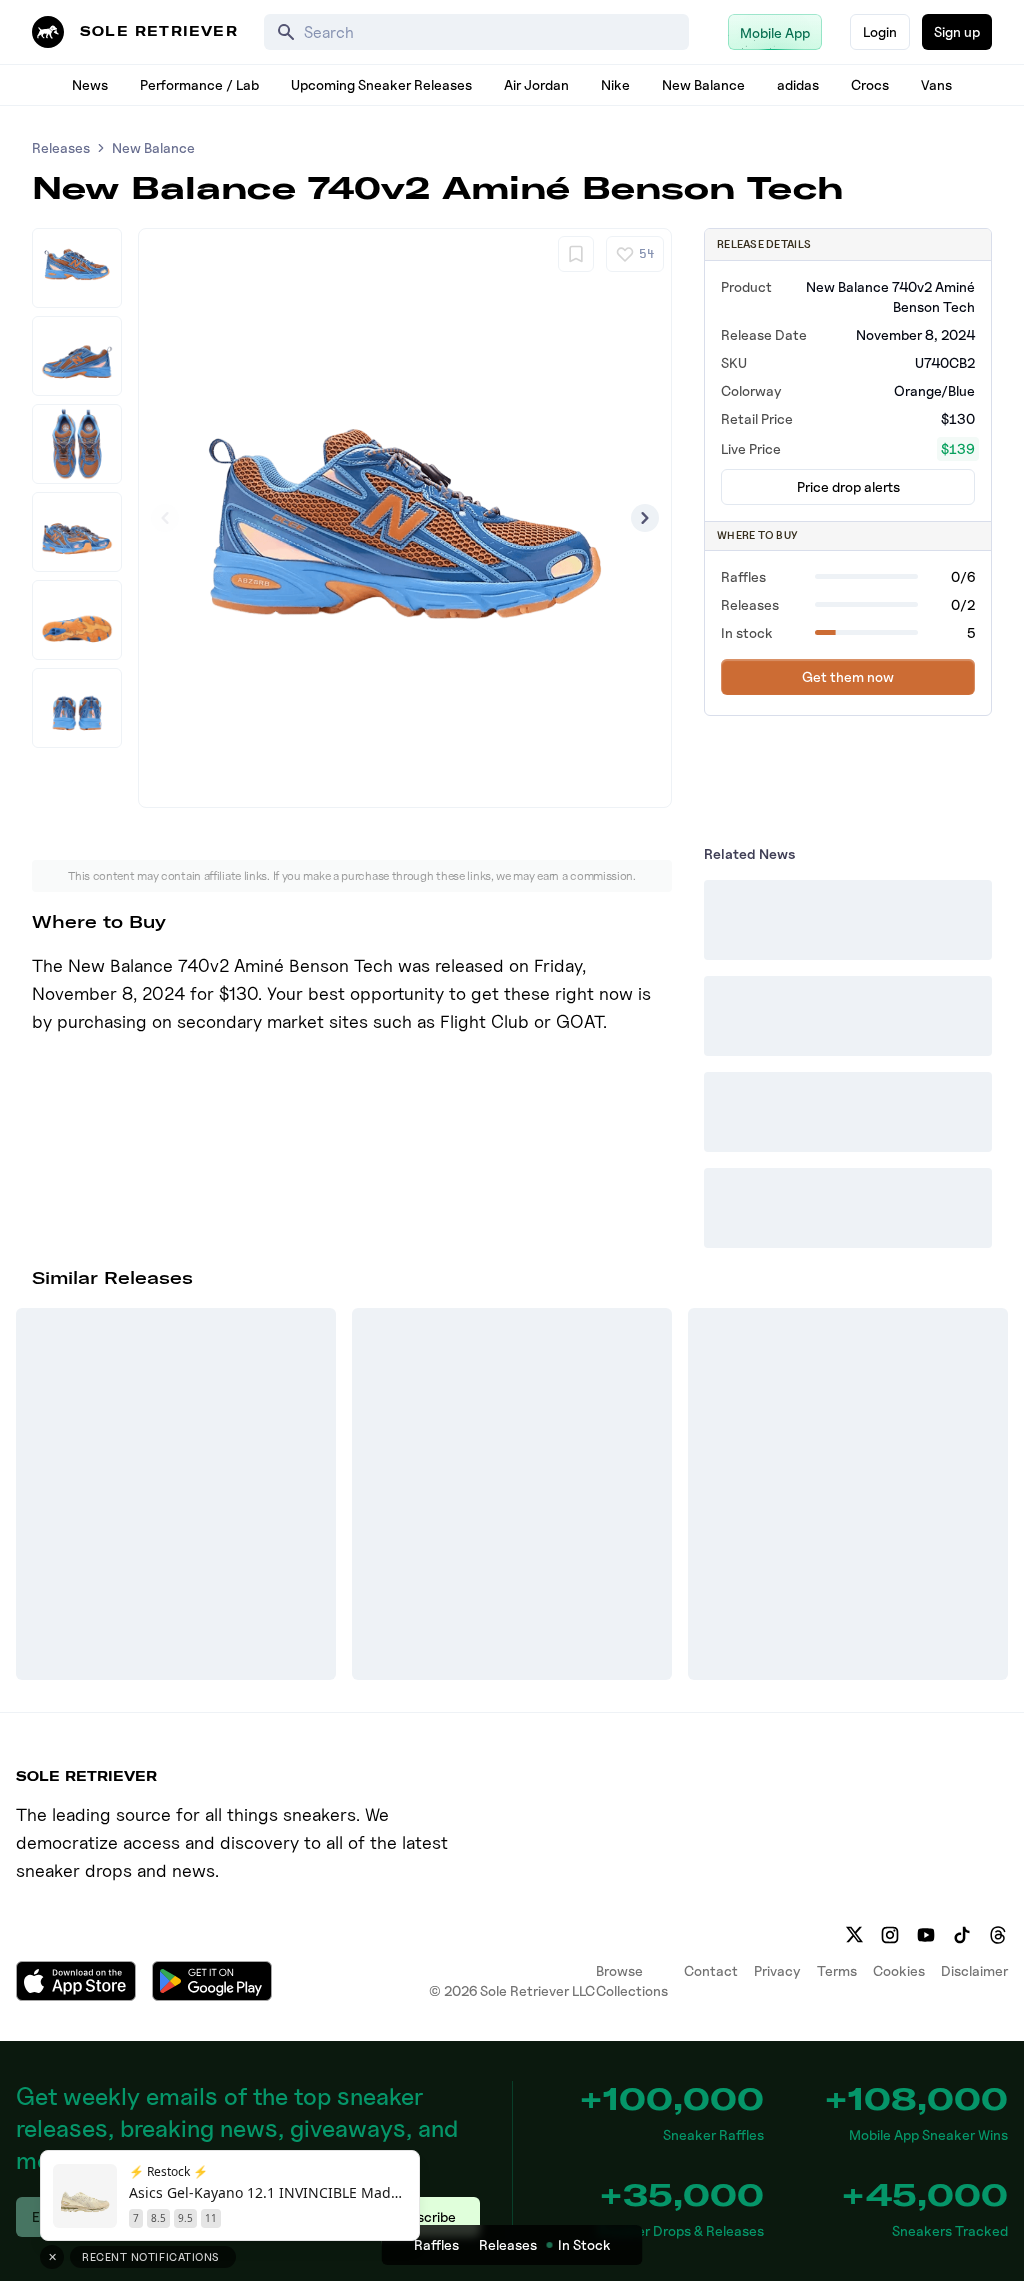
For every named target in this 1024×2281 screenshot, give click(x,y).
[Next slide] (645, 518)
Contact (711, 1970)
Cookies (899, 1970)
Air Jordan (536, 84)
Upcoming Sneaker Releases (381, 84)
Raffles (436, 2244)
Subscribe (424, 2216)
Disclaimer (974, 1970)
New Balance (703, 84)
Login (880, 31)
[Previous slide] (165, 518)
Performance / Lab (199, 84)
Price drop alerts (848, 486)
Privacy (777, 1970)
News (90, 84)
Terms (837, 1970)
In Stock (584, 2244)
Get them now (848, 676)
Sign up (957, 31)
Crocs (870, 84)
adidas (798, 84)
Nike (615, 84)
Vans (936, 84)
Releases (61, 147)
